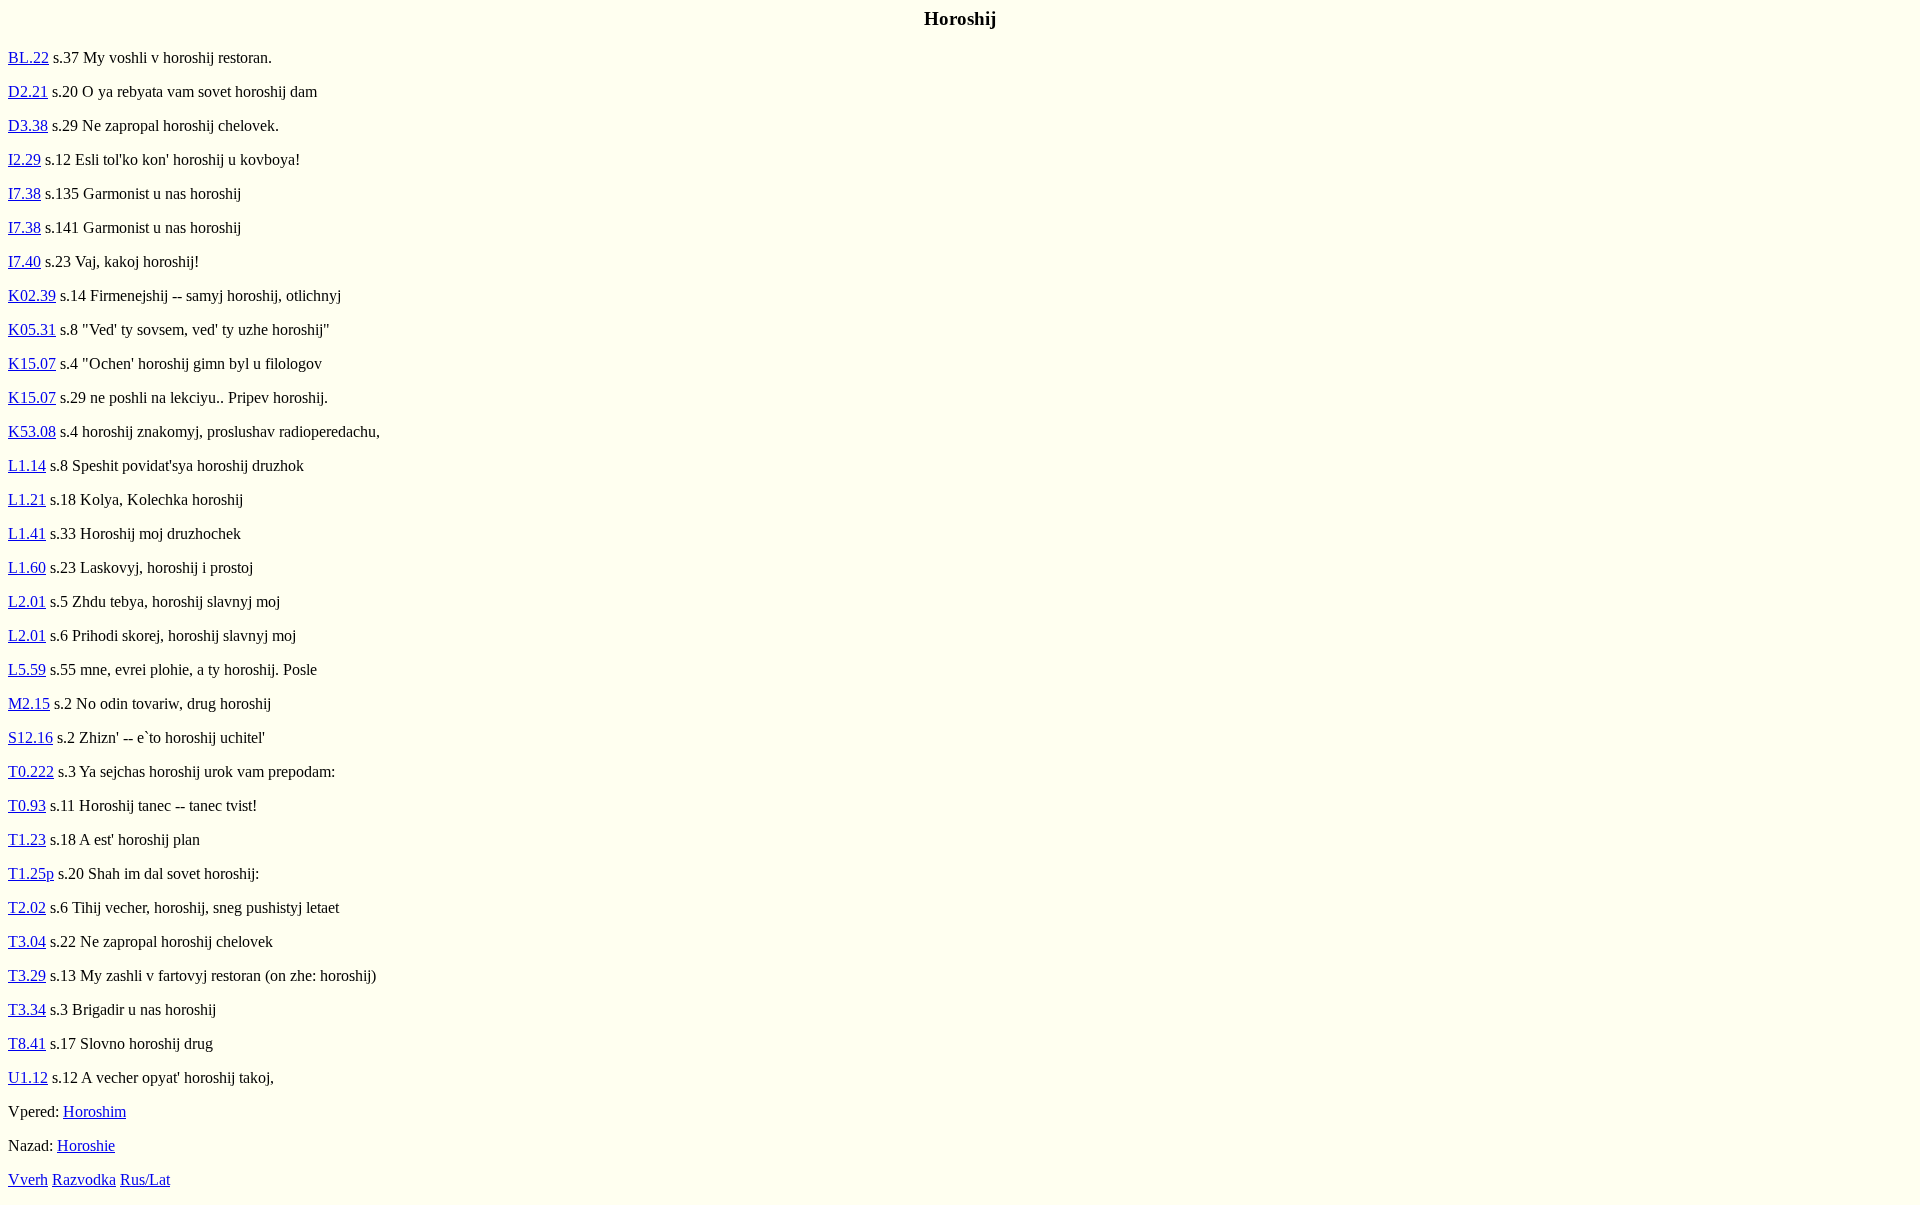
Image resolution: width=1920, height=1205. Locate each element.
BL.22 (28, 57)
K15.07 (32, 363)
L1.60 (27, 567)
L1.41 (27, 533)
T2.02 (27, 907)
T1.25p (31, 873)
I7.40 (24, 261)
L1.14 (27, 465)
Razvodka (84, 1179)
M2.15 (29, 703)
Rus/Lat (145, 1179)
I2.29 (24, 159)
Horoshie (86, 1145)
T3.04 (27, 941)
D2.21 (28, 91)
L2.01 (27, 601)
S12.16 (30, 737)
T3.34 (27, 1009)
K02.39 (32, 295)
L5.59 (27, 669)
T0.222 (31, 771)
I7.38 (24, 193)
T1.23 (27, 839)
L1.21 (27, 499)
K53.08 (32, 431)
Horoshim (94, 1111)
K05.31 (32, 329)
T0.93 (27, 805)
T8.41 (27, 1043)
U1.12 (28, 1077)
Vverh (28, 1179)
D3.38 (28, 125)
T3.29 (27, 975)
